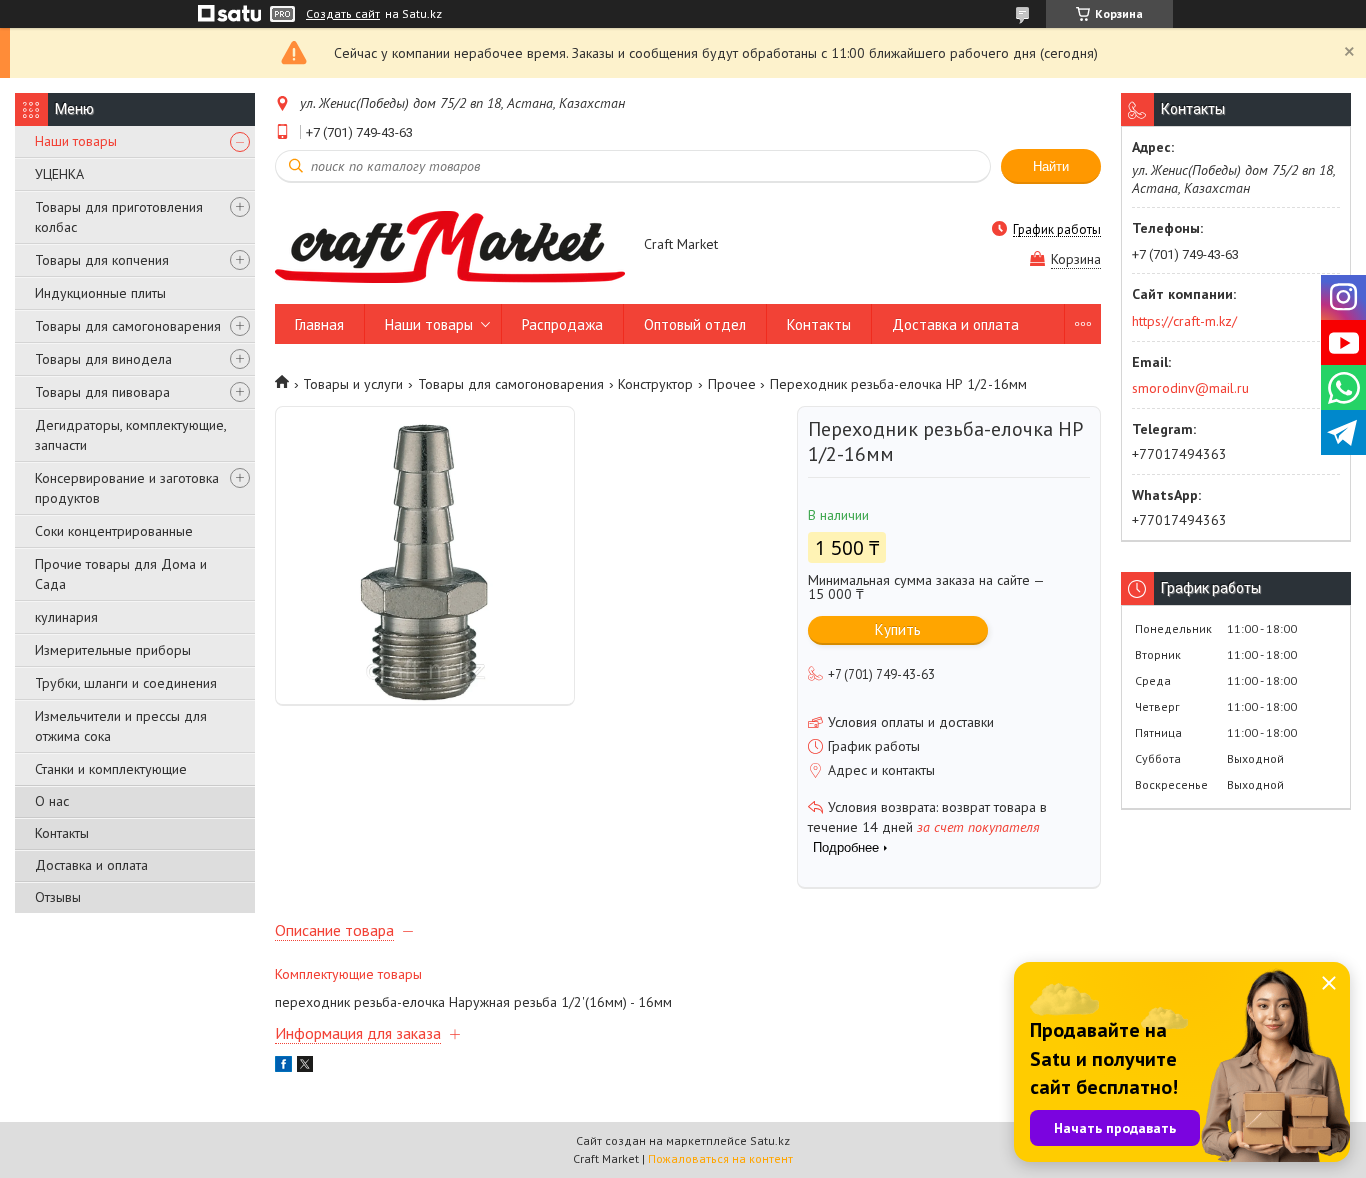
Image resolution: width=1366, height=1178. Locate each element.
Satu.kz (770, 1140)
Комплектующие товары (348, 974)
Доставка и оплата (91, 865)
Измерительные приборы (113, 650)
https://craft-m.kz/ (1184, 321)
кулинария (66, 617)
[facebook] (283, 1067)
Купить (898, 629)
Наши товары (76, 141)
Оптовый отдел (695, 324)
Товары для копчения (102, 260)
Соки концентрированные (114, 531)
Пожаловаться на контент (720, 1158)
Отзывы (58, 897)
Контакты (62, 833)
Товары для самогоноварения (128, 326)
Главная (319, 324)
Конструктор (655, 384)
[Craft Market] (450, 246)
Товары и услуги (353, 384)
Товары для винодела (103, 359)
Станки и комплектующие (111, 769)
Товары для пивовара (102, 392)
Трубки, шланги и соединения (126, 683)
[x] (305, 1067)
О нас (52, 801)
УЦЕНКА (59, 174)
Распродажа (562, 324)
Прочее (732, 384)
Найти (1051, 166)
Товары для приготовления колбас (119, 217)
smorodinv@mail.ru (1190, 388)
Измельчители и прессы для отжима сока (121, 726)
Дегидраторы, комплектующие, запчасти (130, 435)
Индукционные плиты (100, 293)
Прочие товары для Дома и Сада (121, 574)
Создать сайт (343, 14)
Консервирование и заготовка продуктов (127, 488)
